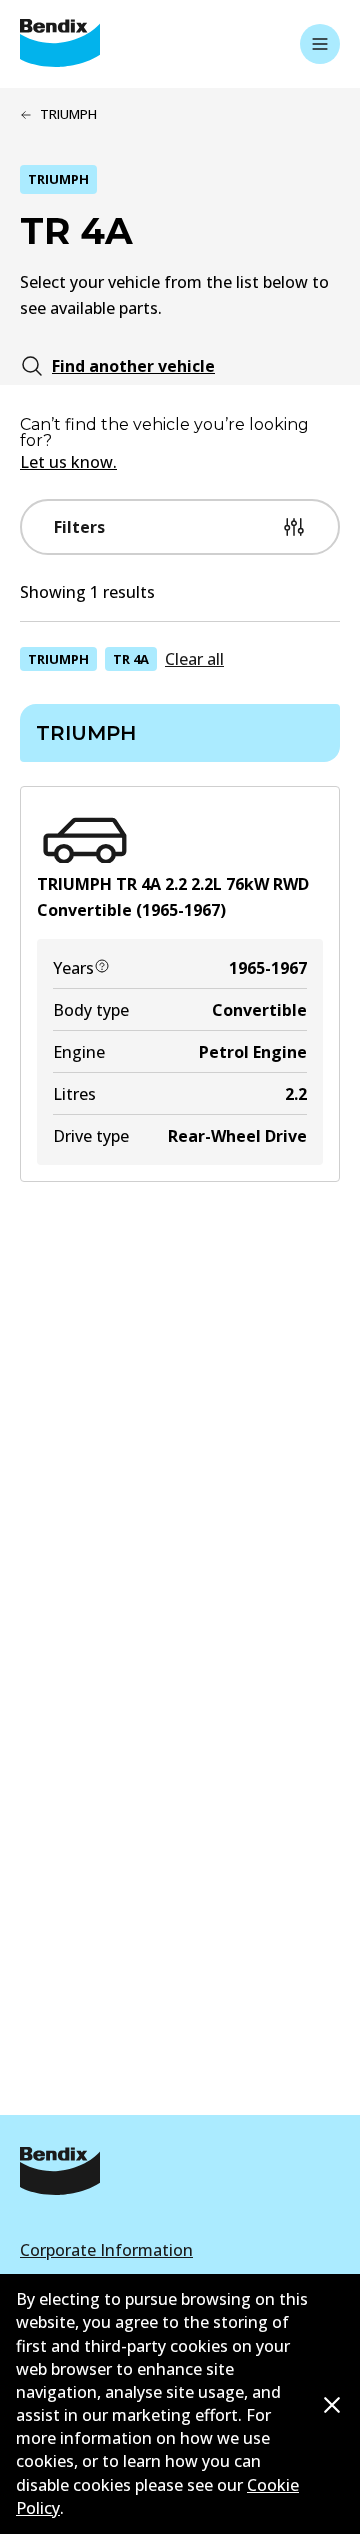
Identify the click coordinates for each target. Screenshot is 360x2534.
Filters (79, 527)
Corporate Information (106, 2250)
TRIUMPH (58, 659)
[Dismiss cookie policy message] (332, 2405)
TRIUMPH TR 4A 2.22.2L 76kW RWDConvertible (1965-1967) (173, 897)
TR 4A (131, 659)
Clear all (194, 659)
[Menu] (320, 44)
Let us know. (68, 462)
